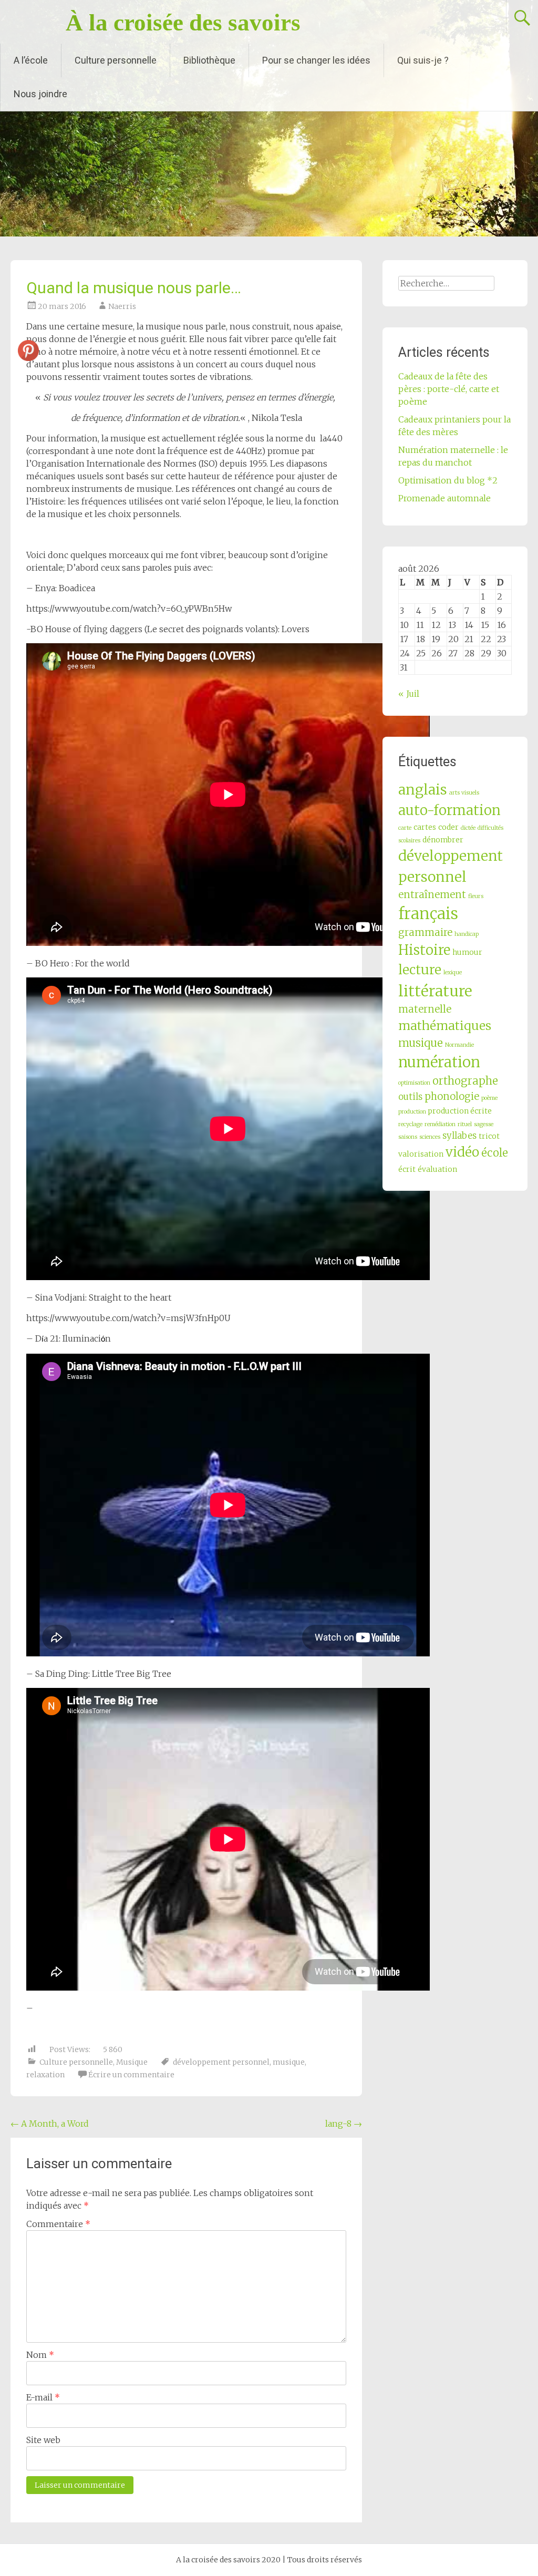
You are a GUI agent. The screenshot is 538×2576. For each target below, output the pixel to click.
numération (439, 1062)
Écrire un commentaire (131, 2075)
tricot (489, 1136)
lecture (420, 970)
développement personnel (221, 2062)
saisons (408, 1137)
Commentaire (58, 2224)
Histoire (424, 950)
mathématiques (445, 1026)
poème (489, 1098)
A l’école (31, 60)
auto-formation (449, 810)
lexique (453, 972)
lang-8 (344, 2124)
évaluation (437, 1169)
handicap (467, 934)
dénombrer (443, 840)
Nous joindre (40, 94)
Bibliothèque (209, 60)
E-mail (43, 2397)
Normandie (459, 1045)
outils (410, 1097)
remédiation (440, 1124)
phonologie (452, 1096)
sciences (430, 1137)
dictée (468, 828)
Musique (132, 2062)
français (428, 914)
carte (405, 828)
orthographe (465, 1081)
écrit (407, 1169)
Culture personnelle (116, 60)
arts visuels (464, 793)
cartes (425, 827)
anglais (423, 790)
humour (467, 952)
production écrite (460, 1111)
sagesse (484, 1124)
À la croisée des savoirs (183, 23)
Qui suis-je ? (423, 60)
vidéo (462, 1152)
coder (448, 827)
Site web (43, 2440)
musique (289, 2062)
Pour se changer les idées (316, 60)
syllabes (459, 1136)
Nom (40, 2355)
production (412, 1112)
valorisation (421, 1154)
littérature (435, 991)
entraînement (432, 895)
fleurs (476, 896)
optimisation (414, 1083)
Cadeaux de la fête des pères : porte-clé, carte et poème (449, 389)
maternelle (425, 1009)
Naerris (122, 306)
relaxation (45, 2075)
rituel (465, 1124)
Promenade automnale (444, 498)
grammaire (425, 932)
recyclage (410, 1124)
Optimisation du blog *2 (448, 480)
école (495, 1153)
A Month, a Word (50, 2124)
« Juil (409, 694)
